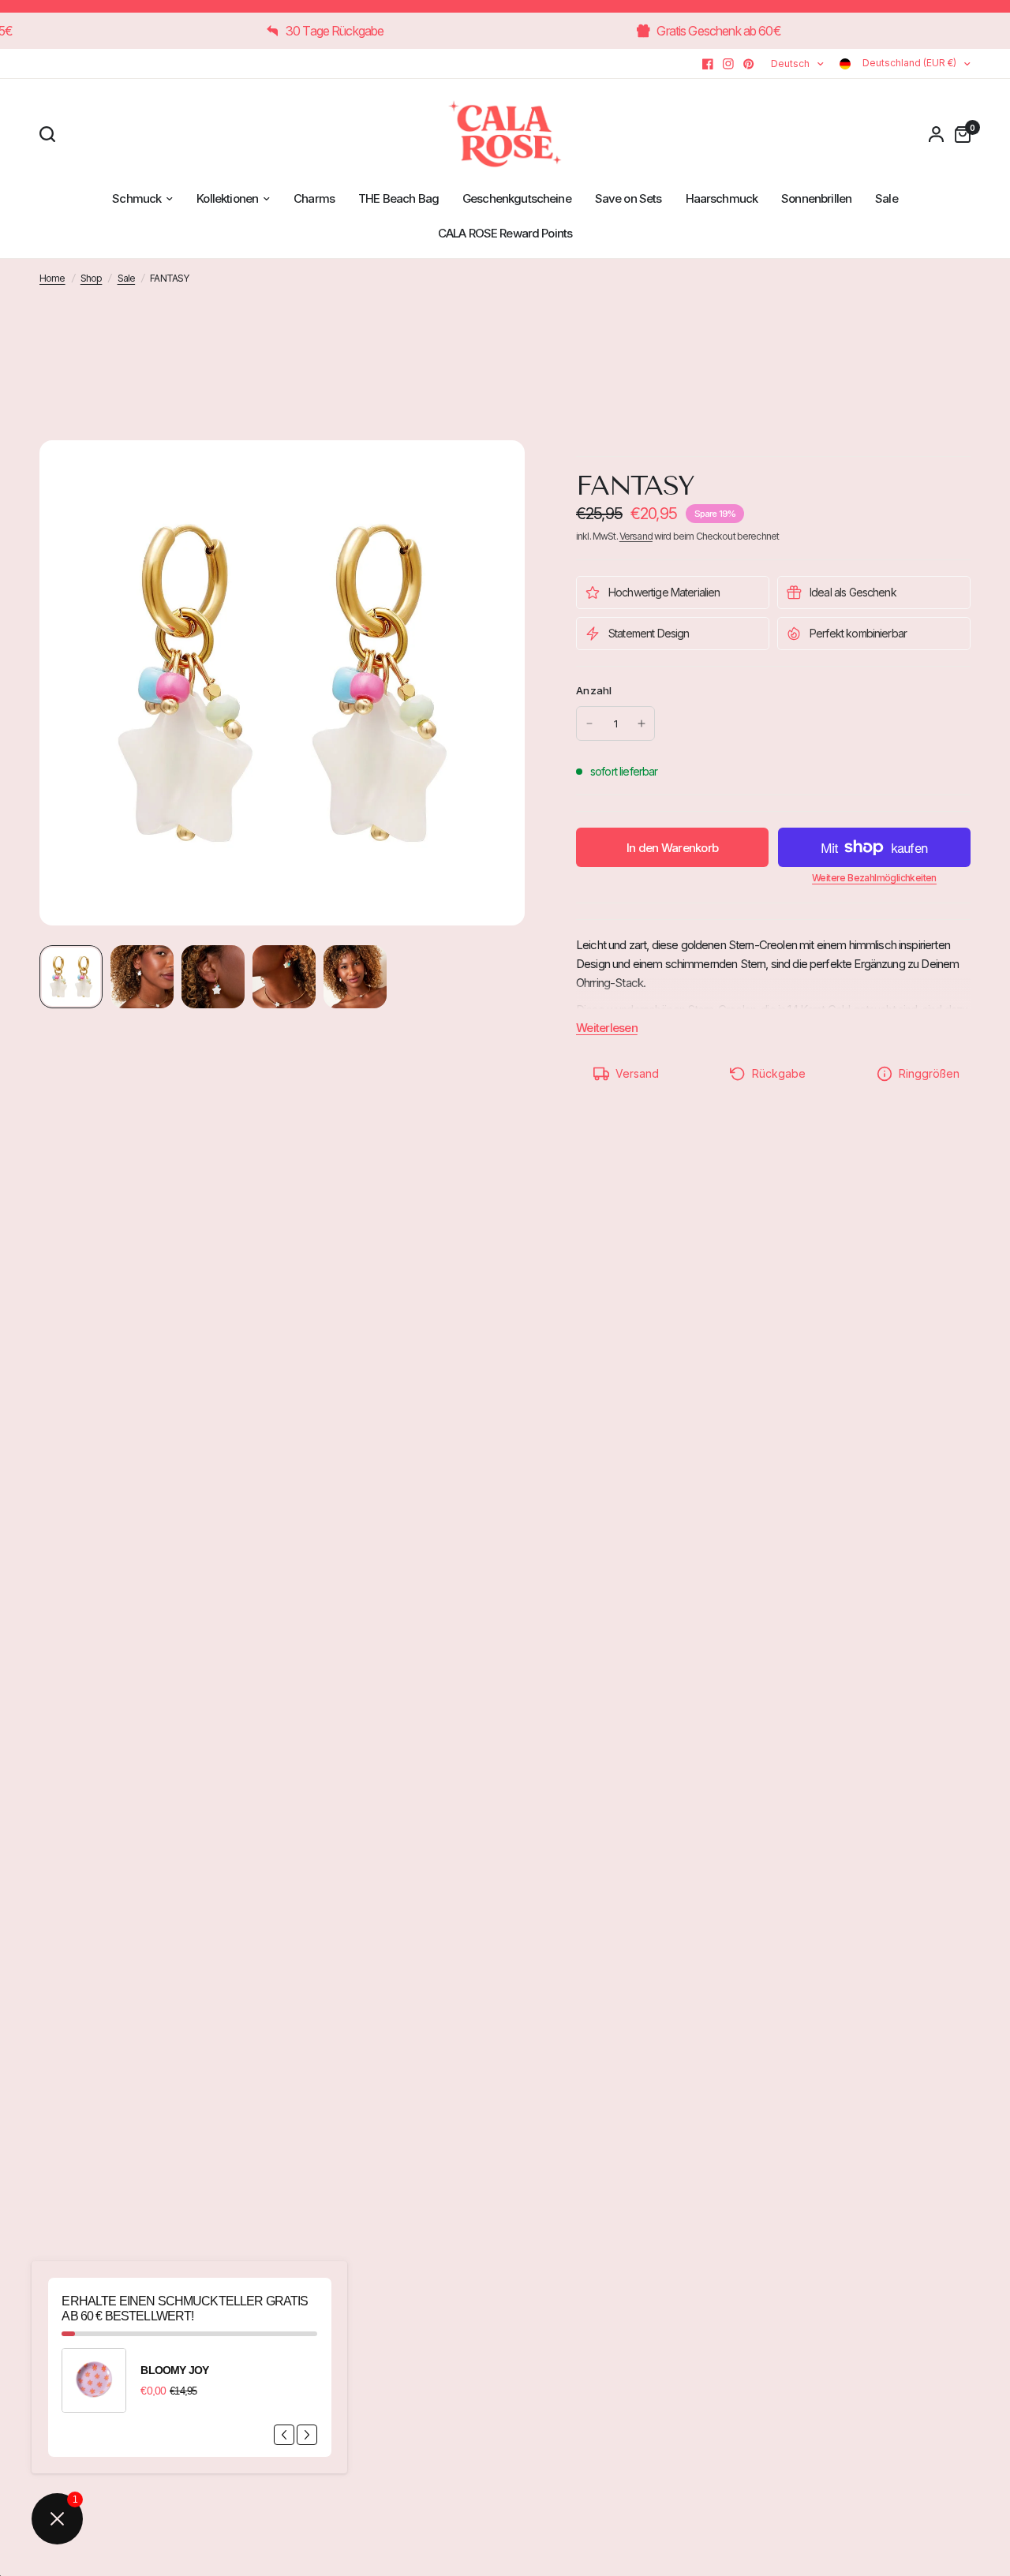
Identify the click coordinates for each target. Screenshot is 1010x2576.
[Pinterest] (749, 64)
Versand (636, 536)
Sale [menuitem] (887, 198)
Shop (92, 278)
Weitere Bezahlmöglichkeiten (874, 878)
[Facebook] (708, 64)
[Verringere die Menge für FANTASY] (589, 723)
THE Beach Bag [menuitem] (398, 198)
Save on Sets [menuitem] (628, 198)
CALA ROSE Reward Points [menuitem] (505, 233)
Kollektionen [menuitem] (227, 198)
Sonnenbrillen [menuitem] (816, 198)
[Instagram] (728, 64)
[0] (959, 134)
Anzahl (594, 690)
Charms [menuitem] (314, 198)
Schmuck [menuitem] (137, 198)
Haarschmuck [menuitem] (722, 198)
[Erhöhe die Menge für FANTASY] (642, 723)
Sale (127, 278)
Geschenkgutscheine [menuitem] (517, 198)
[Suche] (51, 134)
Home (52, 278)
